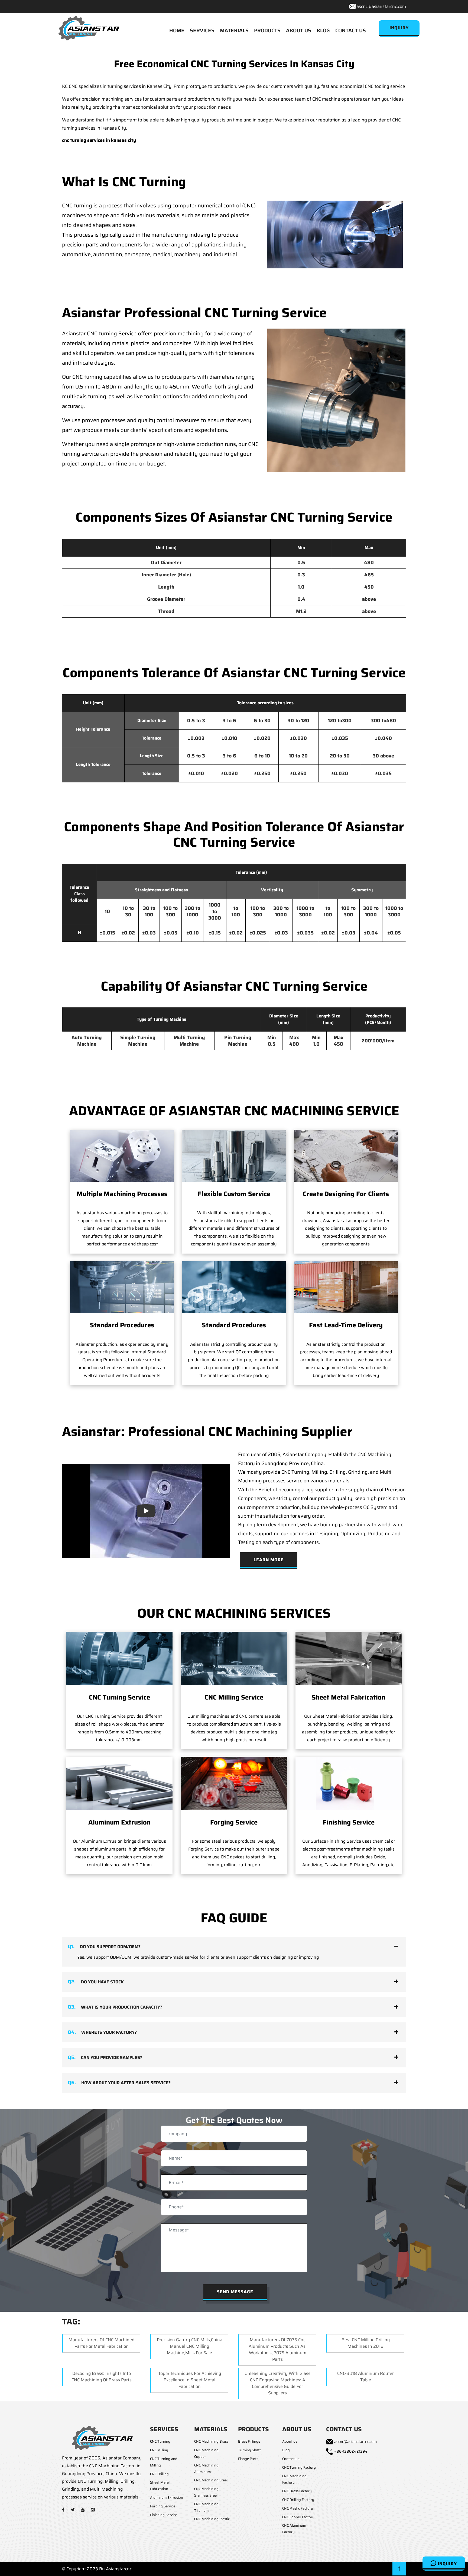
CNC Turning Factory (299, 2467)
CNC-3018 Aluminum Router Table (365, 2377)
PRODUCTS (267, 30)
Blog (286, 2450)
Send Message (235, 2292)
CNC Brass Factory (297, 2491)
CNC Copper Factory (298, 2517)
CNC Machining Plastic (212, 2519)
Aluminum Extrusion (119, 1822)
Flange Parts (248, 2459)
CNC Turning (160, 2441)
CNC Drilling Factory (298, 2500)
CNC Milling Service (234, 1697)
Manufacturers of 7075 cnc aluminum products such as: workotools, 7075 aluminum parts (278, 2349)
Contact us (291, 2459)
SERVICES (202, 30)
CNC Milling (159, 2450)
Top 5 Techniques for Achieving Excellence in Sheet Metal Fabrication (190, 2380)
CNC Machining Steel (211, 2480)
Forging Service (234, 1822)
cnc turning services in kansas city (99, 140)
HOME (177, 30)
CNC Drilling (159, 2474)
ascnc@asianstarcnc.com (381, 6)
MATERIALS (234, 30)
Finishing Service (349, 1822)
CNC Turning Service (119, 1697)
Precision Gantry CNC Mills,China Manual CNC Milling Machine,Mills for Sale (190, 2346)
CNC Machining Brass (211, 2441)
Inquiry (447, 2564)
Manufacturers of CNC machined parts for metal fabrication (101, 2343)
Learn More (269, 1560)
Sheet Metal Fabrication (349, 1697)
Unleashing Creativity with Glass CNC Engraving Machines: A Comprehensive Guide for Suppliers (277, 2383)
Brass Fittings (249, 2441)
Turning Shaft (249, 2450)
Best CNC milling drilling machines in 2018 (366, 2343)
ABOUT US (299, 30)
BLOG (323, 30)
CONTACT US (351, 30)
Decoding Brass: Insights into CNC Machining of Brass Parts (102, 2377)
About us (290, 2441)
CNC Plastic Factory (298, 2508)
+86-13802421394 (351, 2451)
